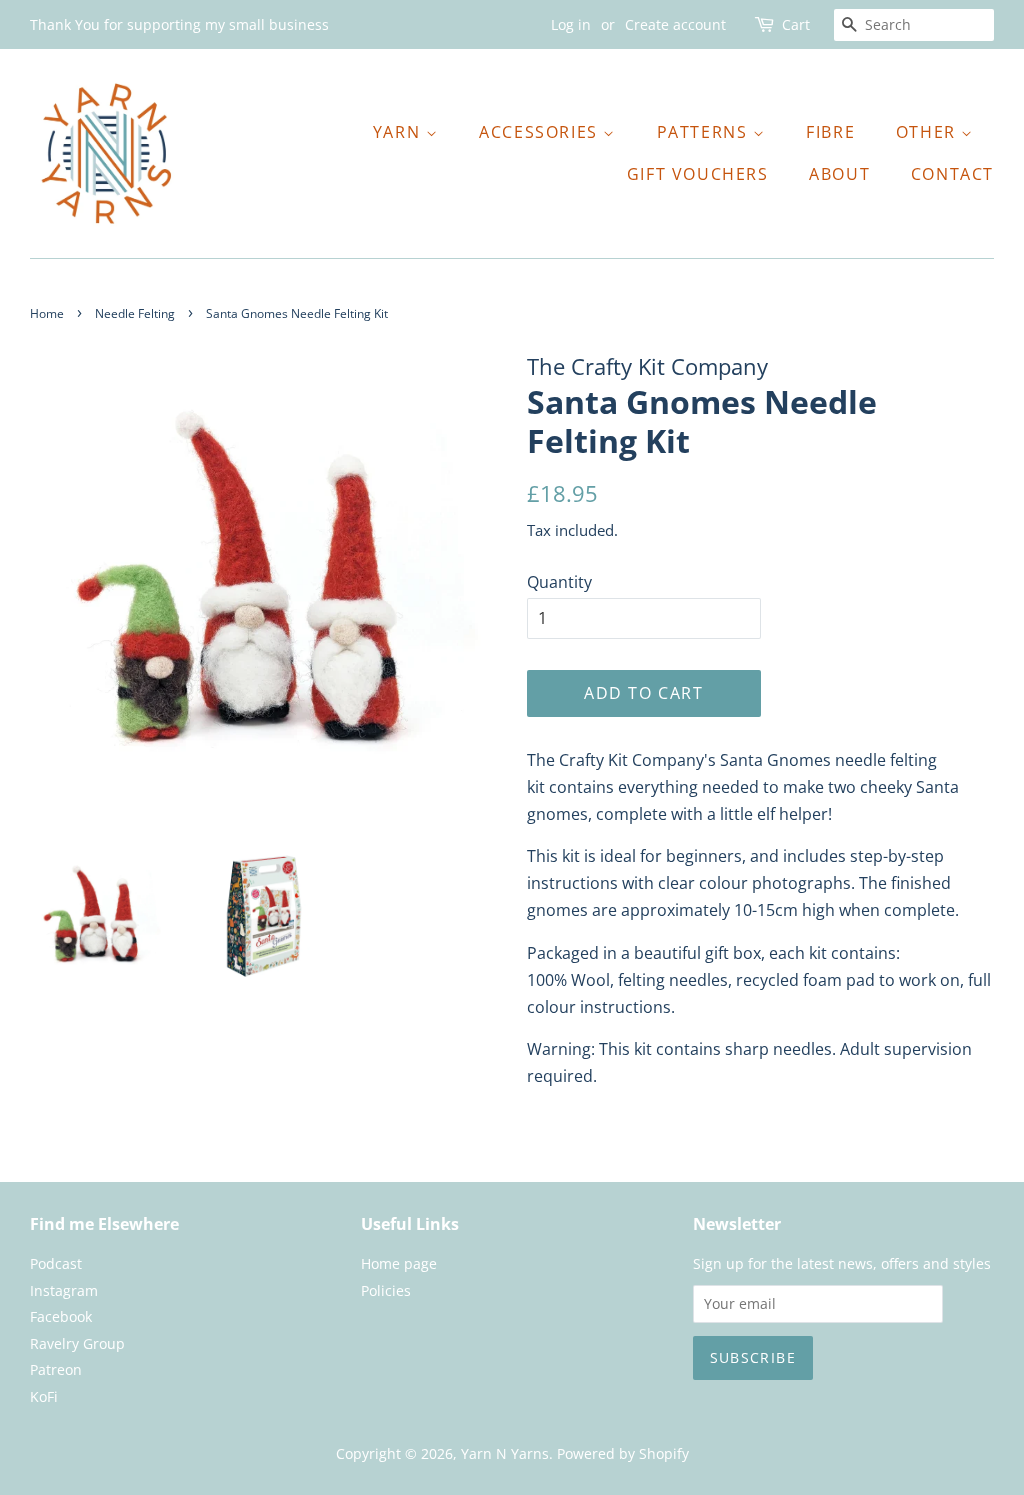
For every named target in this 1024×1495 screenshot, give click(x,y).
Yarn (399, 132)
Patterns (705, 132)
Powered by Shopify (623, 1453)
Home (47, 313)
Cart (796, 24)
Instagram (64, 1290)
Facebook (61, 1316)
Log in (571, 24)
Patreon (56, 1369)
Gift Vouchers (698, 174)
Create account (675, 24)
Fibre (830, 132)
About (839, 174)
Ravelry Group (77, 1343)
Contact (952, 174)
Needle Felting (135, 313)
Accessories (541, 132)
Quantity (559, 582)
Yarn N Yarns (505, 1453)
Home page (399, 1263)
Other (929, 132)
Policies (386, 1290)
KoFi (44, 1396)
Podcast (56, 1263)
